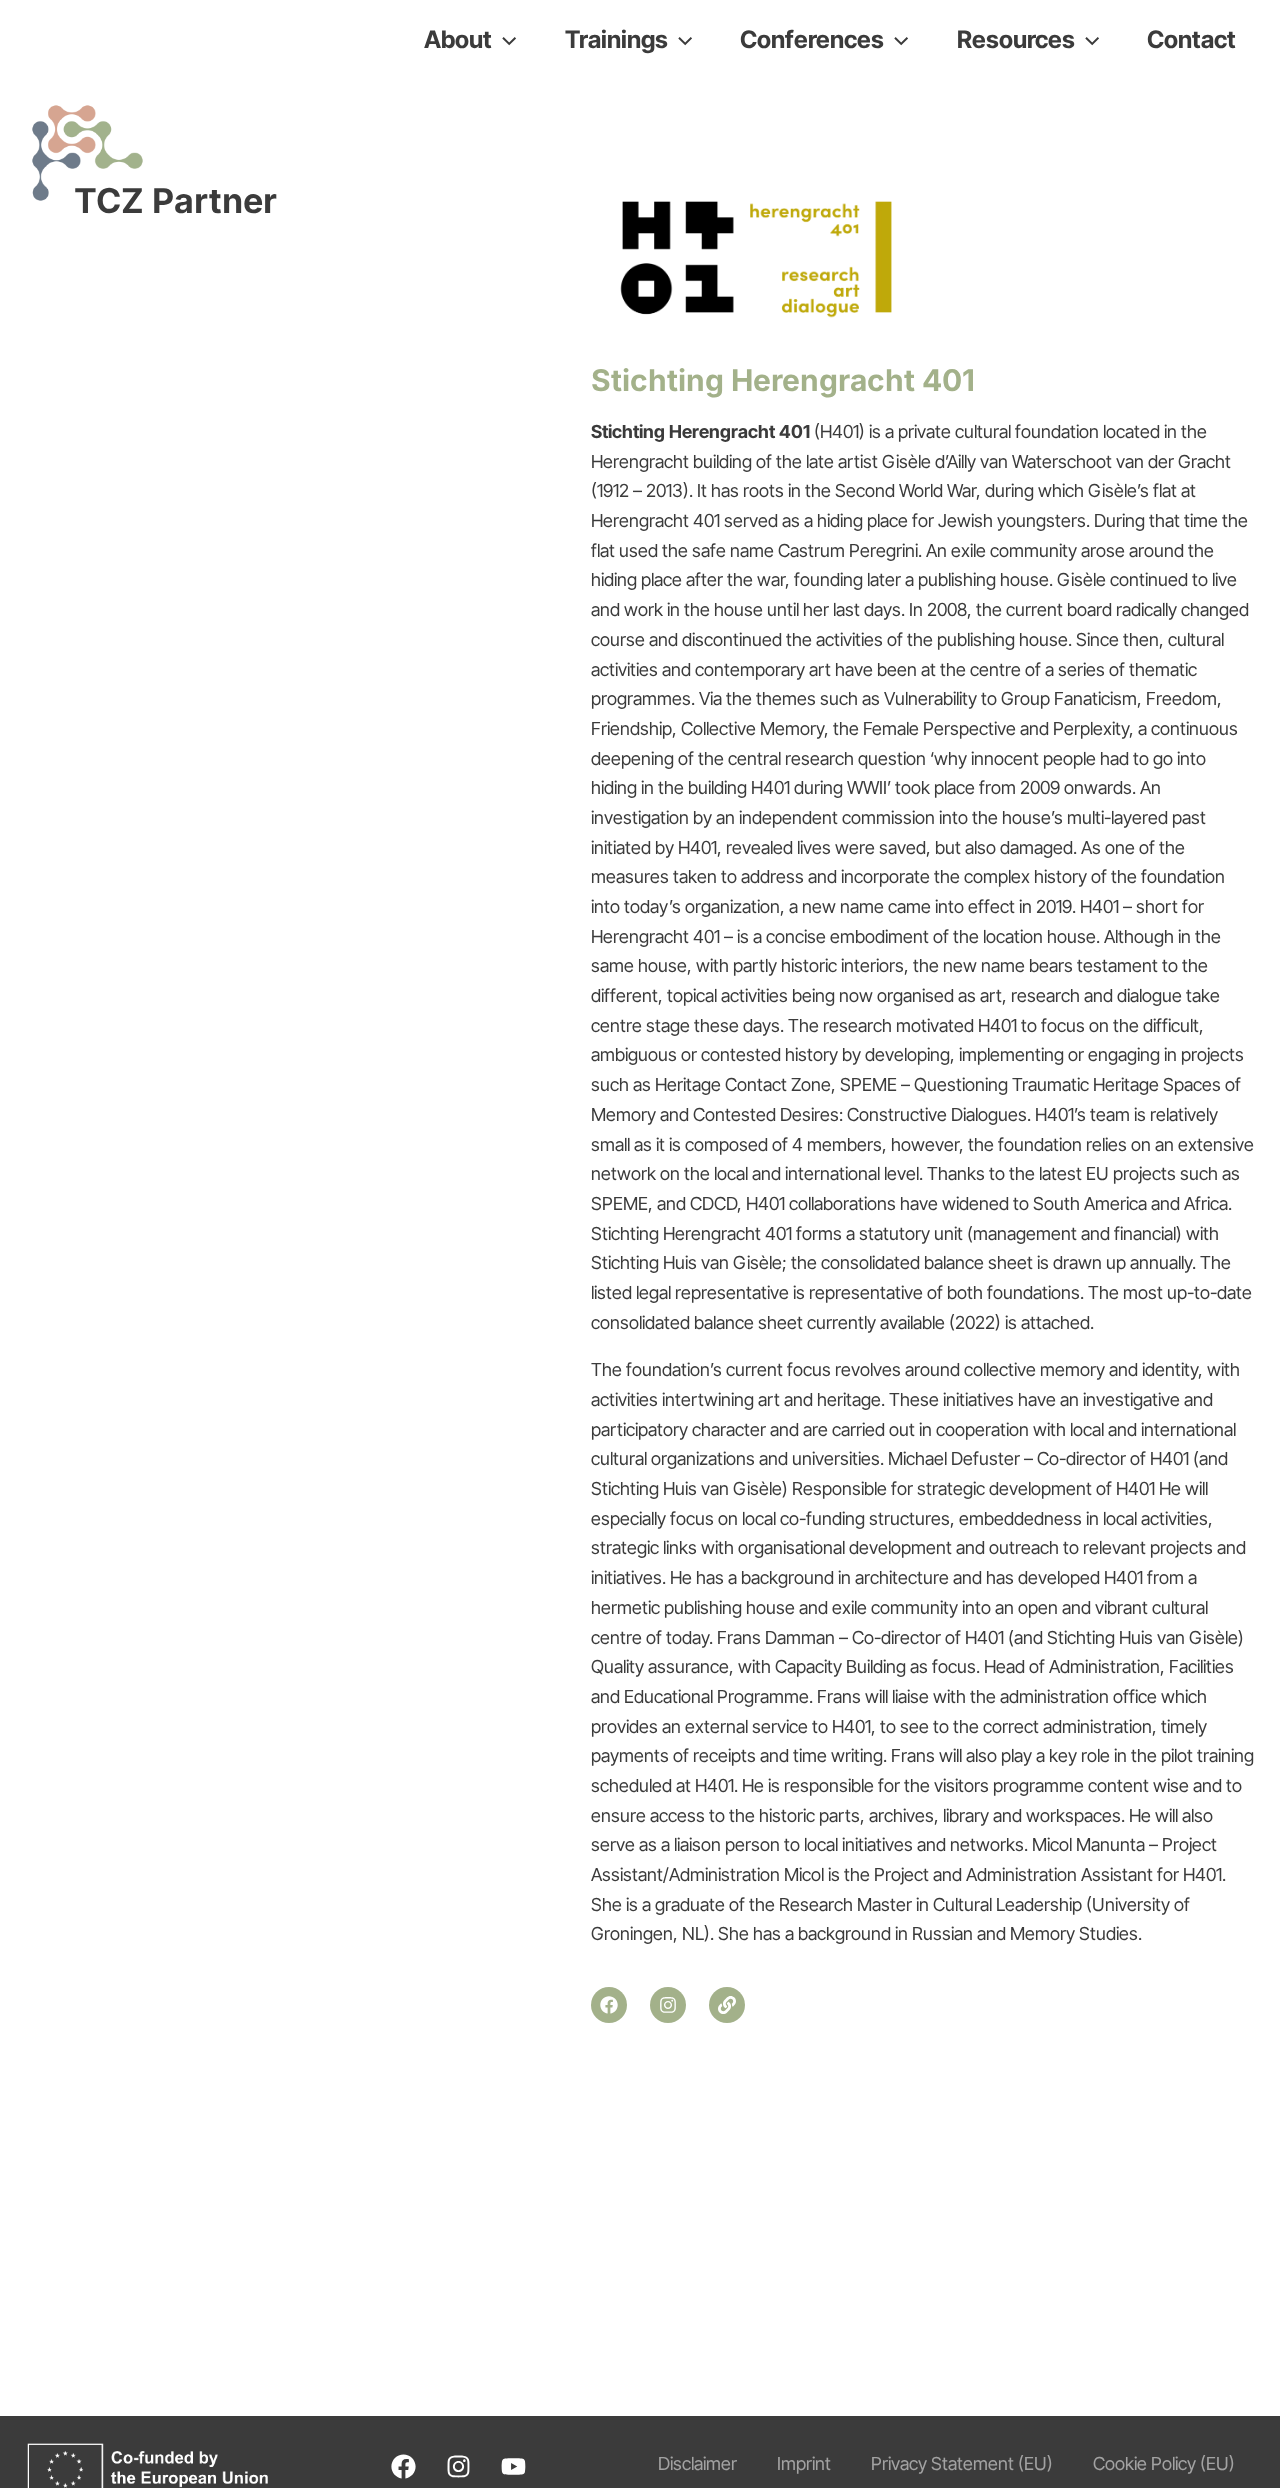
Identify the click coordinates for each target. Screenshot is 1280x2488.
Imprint (804, 2463)
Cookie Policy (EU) (1164, 2463)
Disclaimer (697, 2463)
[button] (504, 40)
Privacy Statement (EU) (962, 2463)
